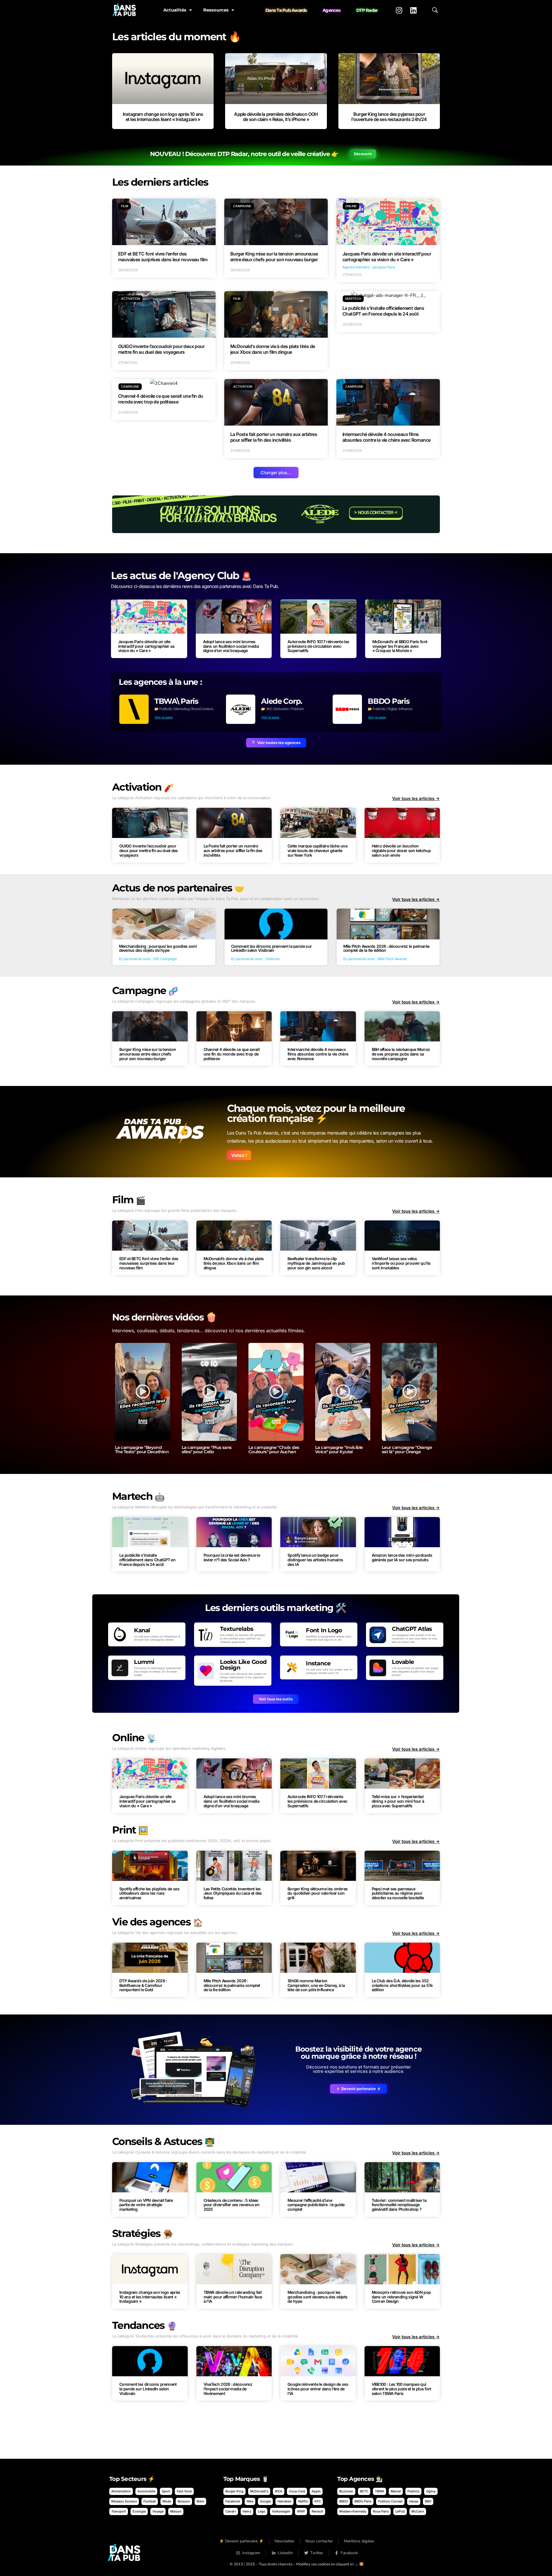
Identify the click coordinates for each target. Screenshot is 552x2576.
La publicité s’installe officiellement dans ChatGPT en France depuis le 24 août (147, 1560)
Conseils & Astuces (163, 2141)
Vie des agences (157, 1922)
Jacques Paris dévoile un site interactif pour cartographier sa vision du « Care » (146, 646)
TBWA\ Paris (176, 701)
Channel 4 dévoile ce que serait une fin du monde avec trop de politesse (232, 1054)
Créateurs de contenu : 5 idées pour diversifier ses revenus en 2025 (231, 2205)
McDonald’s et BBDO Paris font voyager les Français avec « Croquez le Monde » (400, 646)
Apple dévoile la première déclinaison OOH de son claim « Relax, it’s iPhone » (276, 117)
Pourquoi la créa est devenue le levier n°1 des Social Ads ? (232, 1557)
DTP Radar (367, 10)
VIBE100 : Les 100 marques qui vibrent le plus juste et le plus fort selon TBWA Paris (401, 2389)
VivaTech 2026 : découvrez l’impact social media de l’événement (228, 2389)
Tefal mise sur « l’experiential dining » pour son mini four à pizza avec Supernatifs (398, 1801)
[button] (276, 473)
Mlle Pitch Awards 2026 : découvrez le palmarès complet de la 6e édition (232, 1985)
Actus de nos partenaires (178, 888)
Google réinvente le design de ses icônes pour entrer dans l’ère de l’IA (318, 2389)
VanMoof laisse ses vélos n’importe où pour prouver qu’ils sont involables (401, 1263)
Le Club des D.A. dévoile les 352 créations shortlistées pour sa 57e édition (402, 1985)
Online (134, 1738)
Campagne (145, 990)
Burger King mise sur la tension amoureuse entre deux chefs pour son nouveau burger (148, 1054)
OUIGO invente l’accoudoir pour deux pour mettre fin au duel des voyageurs (149, 850)
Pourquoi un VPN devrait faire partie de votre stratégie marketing (146, 2205)
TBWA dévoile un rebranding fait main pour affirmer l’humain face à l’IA (233, 2297)
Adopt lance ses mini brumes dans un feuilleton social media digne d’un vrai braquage (231, 646)
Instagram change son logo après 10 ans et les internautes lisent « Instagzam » (163, 117)
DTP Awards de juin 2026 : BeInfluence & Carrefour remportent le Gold (143, 1985)
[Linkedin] (413, 10)
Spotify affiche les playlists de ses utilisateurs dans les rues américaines (149, 1893)
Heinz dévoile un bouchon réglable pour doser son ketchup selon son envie (401, 850)
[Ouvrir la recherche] (435, 10)
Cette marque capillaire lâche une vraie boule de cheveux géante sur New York (317, 850)
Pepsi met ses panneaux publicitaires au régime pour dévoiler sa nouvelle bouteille (398, 1893)
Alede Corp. (282, 701)
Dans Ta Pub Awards (286, 10)
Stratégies (142, 2233)
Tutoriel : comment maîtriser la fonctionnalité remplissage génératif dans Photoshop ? (399, 2205)
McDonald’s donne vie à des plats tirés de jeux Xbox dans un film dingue (234, 1263)
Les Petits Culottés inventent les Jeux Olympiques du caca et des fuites (233, 1893)
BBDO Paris (389, 701)
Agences (331, 10)
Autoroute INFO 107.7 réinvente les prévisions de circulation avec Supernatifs (318, 646)
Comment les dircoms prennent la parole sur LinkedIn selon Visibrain (148, 2389)
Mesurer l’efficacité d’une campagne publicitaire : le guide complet (316, 2205)
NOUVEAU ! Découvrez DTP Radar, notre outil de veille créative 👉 (244, 154)
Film (129, 1200)
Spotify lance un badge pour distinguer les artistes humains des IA (315, 1560)
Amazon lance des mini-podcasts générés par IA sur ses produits (402, 1557)
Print (130, 1830)
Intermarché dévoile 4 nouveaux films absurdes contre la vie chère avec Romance (318, 1054)
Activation (143, 787)
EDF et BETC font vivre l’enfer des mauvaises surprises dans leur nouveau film (149, 1263)
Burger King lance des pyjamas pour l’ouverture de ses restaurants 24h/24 (389, 117)
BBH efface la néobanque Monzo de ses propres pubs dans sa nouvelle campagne (401, 1054)
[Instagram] (399, 10)
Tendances (144, 2325)
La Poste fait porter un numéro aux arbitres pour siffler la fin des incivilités (233, 850)
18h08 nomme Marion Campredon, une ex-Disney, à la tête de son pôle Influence (316, 1985)
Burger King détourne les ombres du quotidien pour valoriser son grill (318, 1893)
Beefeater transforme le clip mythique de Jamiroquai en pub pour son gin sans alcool (316, 1263)
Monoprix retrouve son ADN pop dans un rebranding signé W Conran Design (401, 2297)
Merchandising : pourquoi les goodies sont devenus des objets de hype (317, 2297)
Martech (138, 1496)
